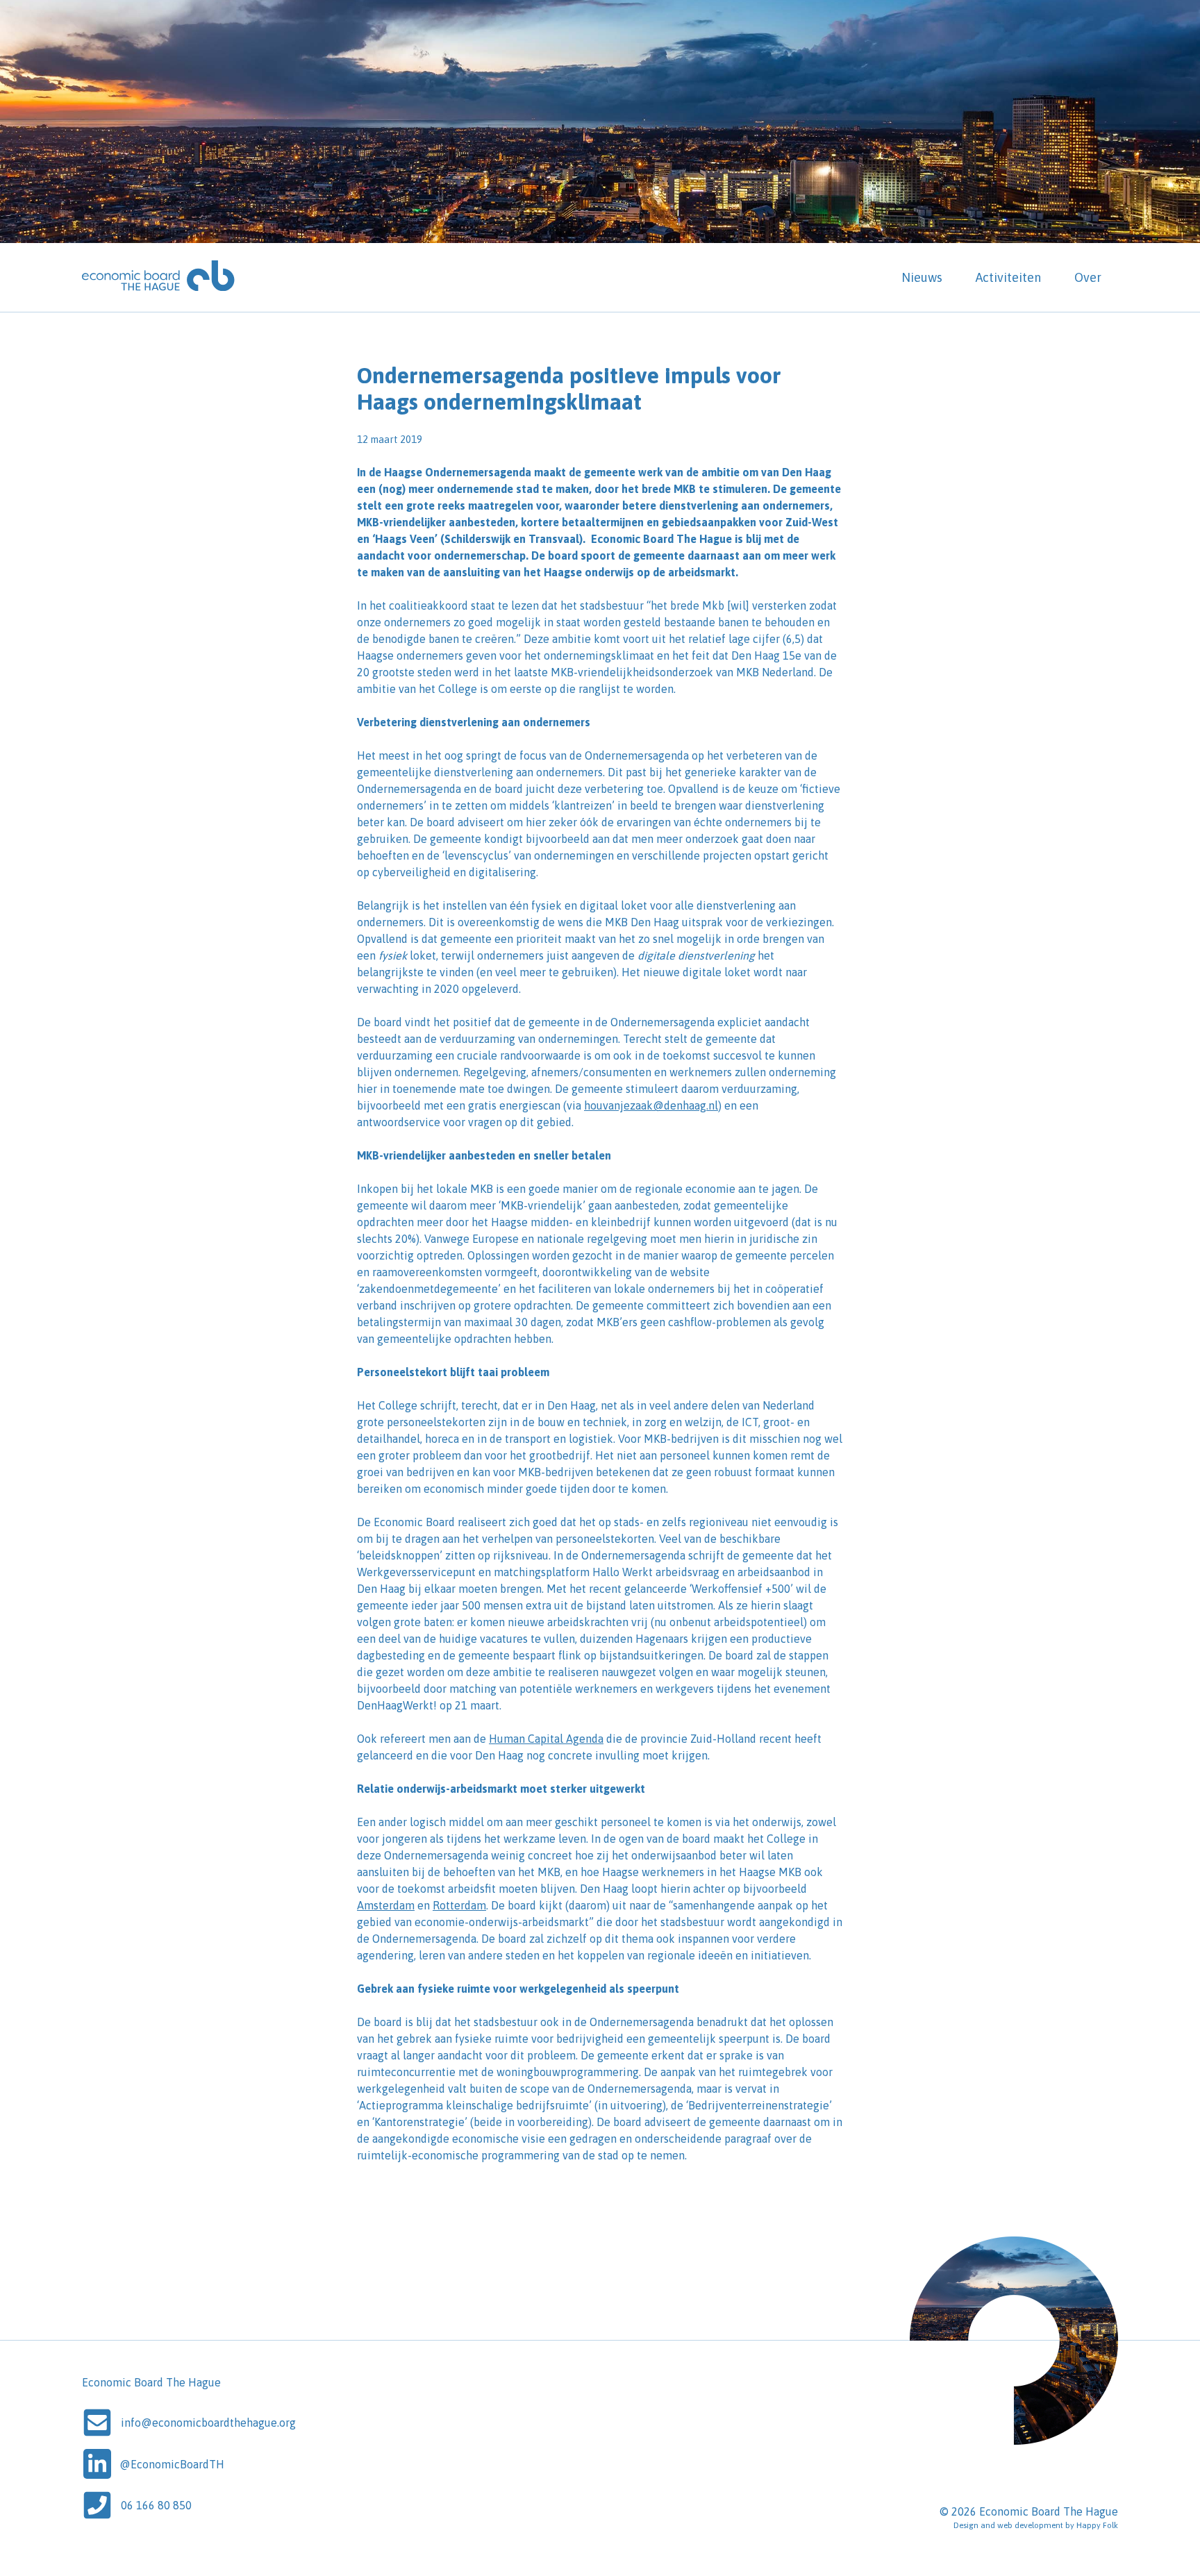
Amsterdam (386, 1905)
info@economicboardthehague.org (208, 2423)
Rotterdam (459, 1905)
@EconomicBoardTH (172, 2464)
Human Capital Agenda (546, 1739)
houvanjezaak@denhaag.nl (651, 1105)
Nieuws (922, 277)
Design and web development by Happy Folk (1036, 2525)
